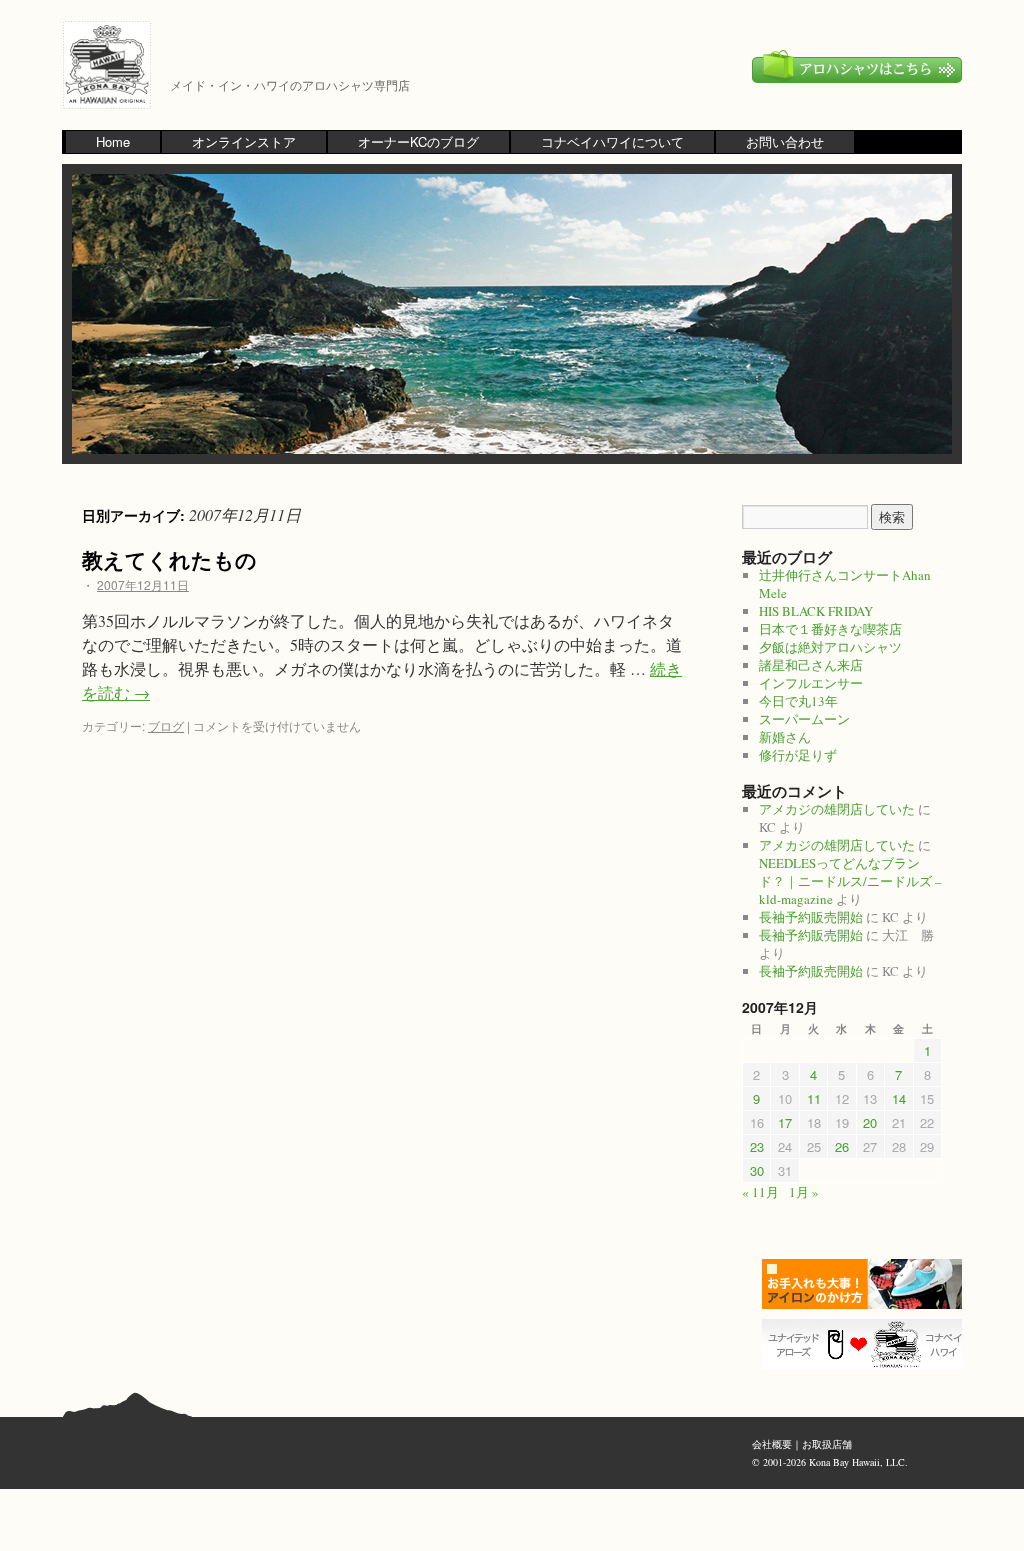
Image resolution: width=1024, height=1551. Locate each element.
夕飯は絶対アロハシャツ (830, 647)
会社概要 (772, 1444)
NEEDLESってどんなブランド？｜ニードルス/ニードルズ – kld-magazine (850, 881)
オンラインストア (244, 141)
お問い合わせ (785, 141)
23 (757, 1146)
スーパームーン (804, 719)
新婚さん (785, 737)
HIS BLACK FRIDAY (816, 611)
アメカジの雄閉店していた (837, 809)
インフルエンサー (811, 683)
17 (785, 1122)
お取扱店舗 (827, 1444)
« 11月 (760, 1192)
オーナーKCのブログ (418, 141)
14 (899, 1098)
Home (113, 141)
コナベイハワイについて (612, 141)
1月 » (804, 1192)
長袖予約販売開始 (811, 917)
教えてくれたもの (169, 559)
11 (814, 1098)
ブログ (166, 725)
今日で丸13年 (798, 701)
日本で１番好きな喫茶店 (830, 629)
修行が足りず (798, 755)
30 (757, 1170)
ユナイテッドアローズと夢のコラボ (867, 1344)
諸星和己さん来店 (811, 665)
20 (870, 1122)
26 (842, 1146)
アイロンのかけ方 (867, 1284)
